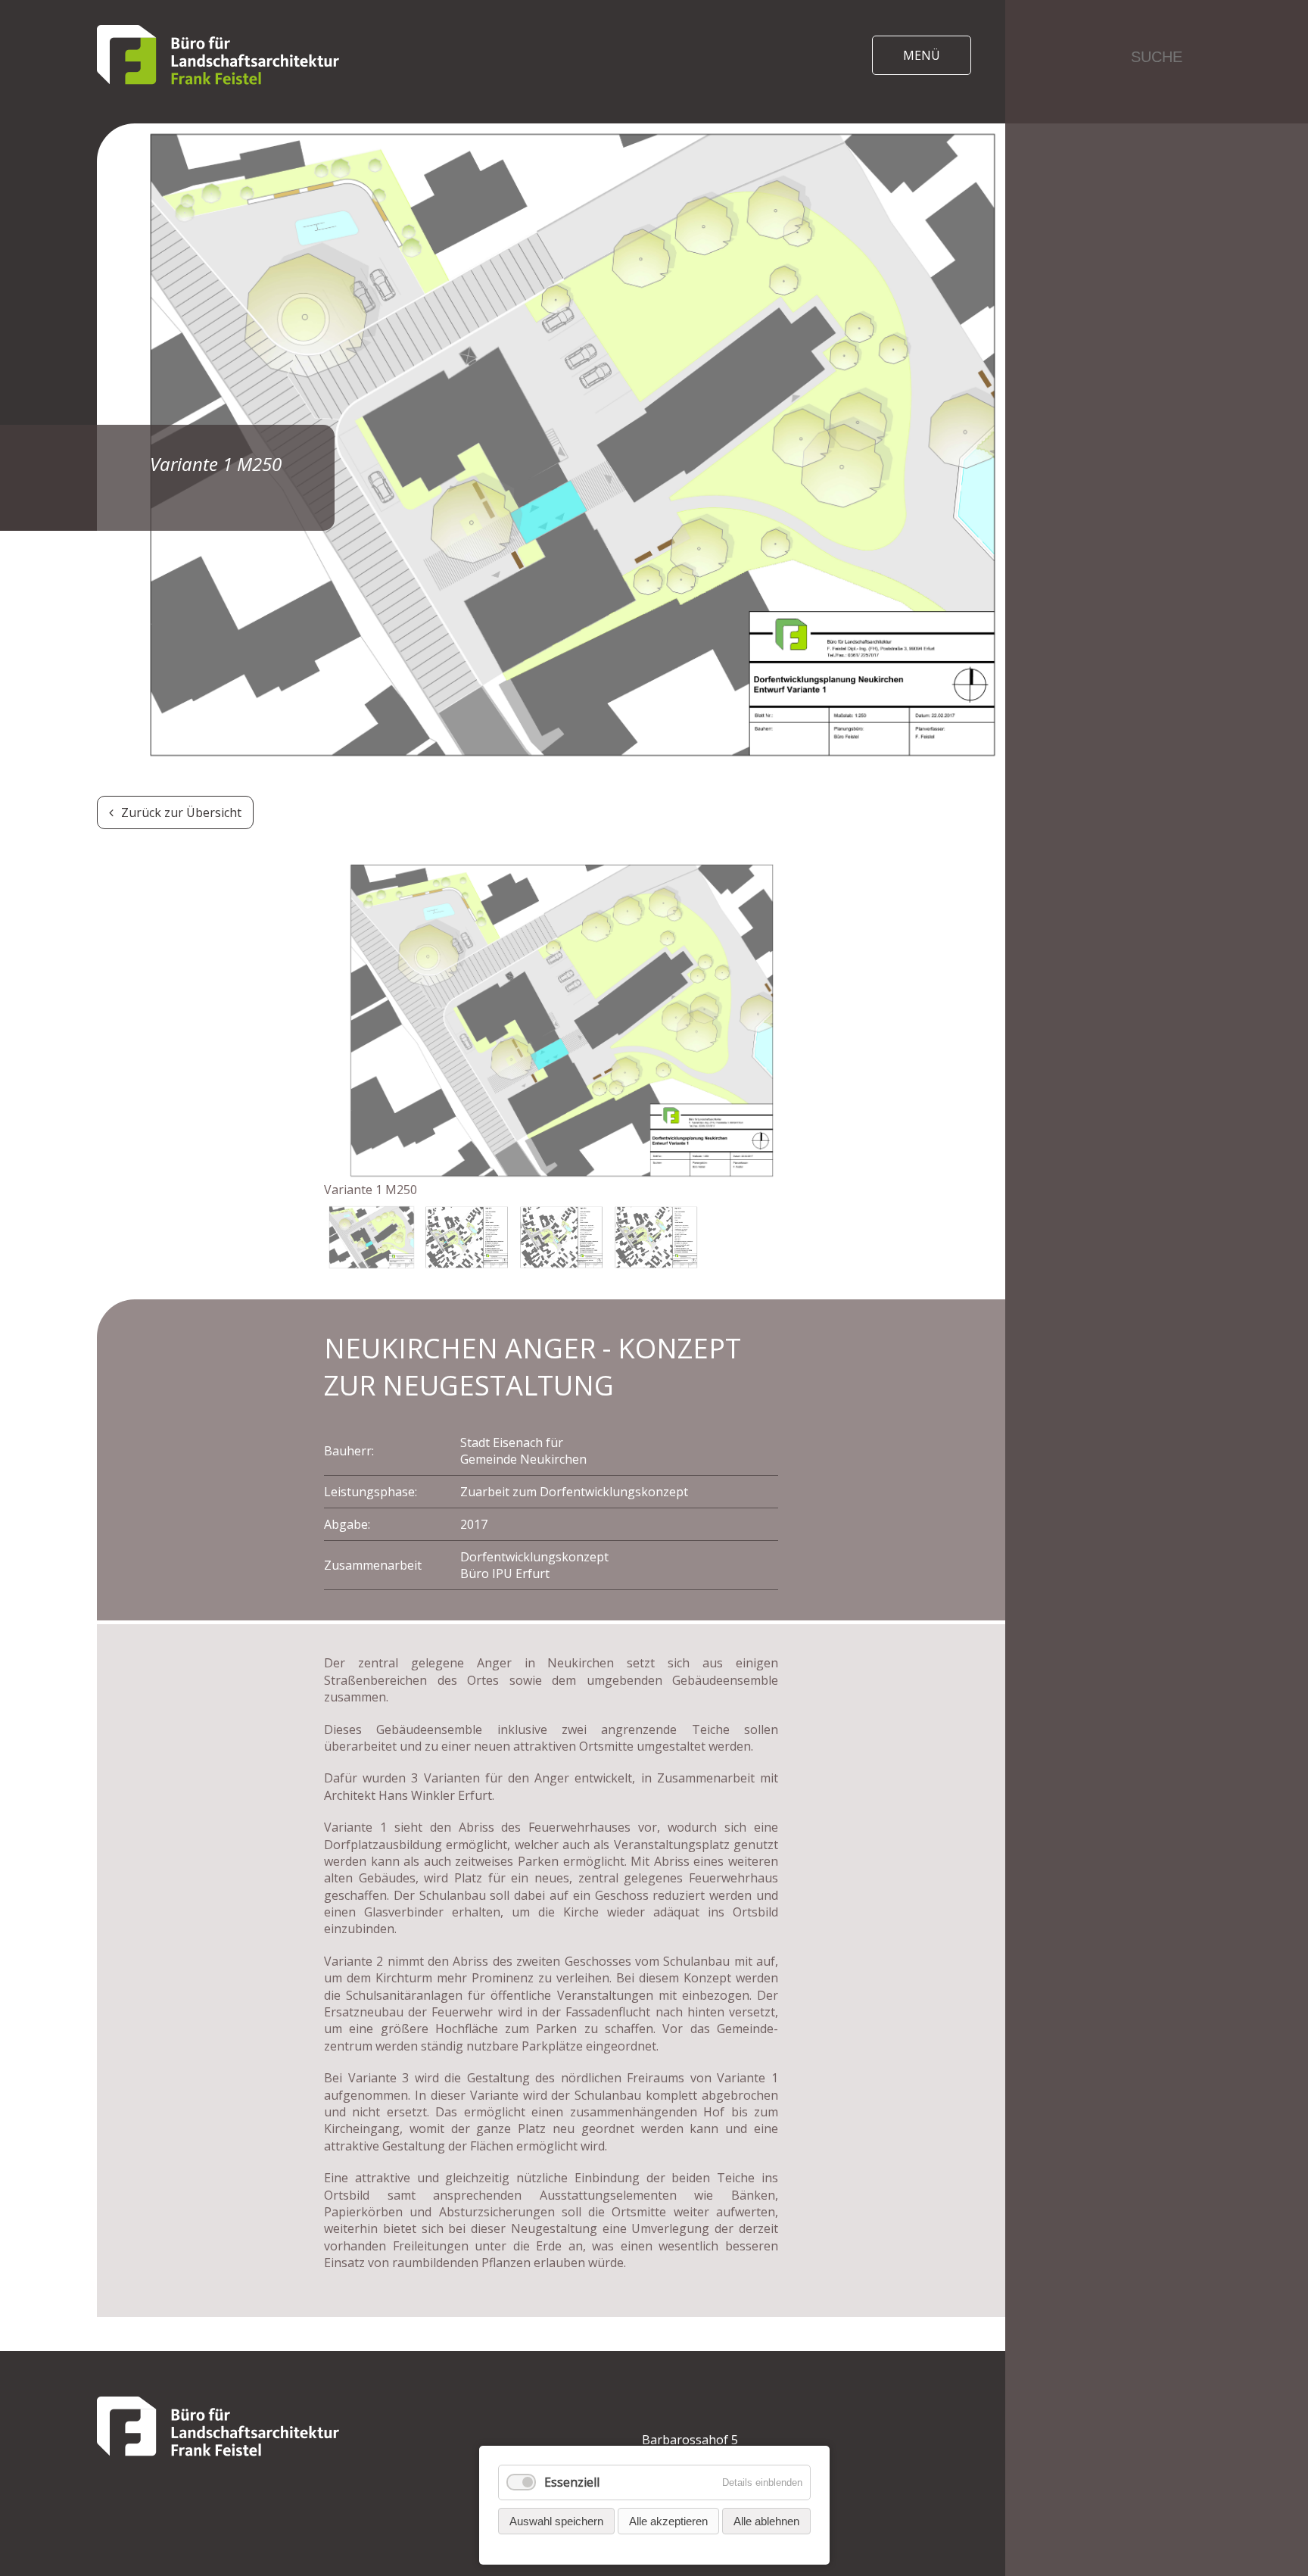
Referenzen (1157, 240)
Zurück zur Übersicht (181, 812)
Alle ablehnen (766, 2521)
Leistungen (1157, 203)
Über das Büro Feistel (1157, 165)
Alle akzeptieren (668, 2521)
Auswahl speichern (556, 2521)
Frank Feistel (1157, 278)
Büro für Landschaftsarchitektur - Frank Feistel (218, 55)
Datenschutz (1157, 354)
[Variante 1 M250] (551, 1020)
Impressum (1157, 316)
